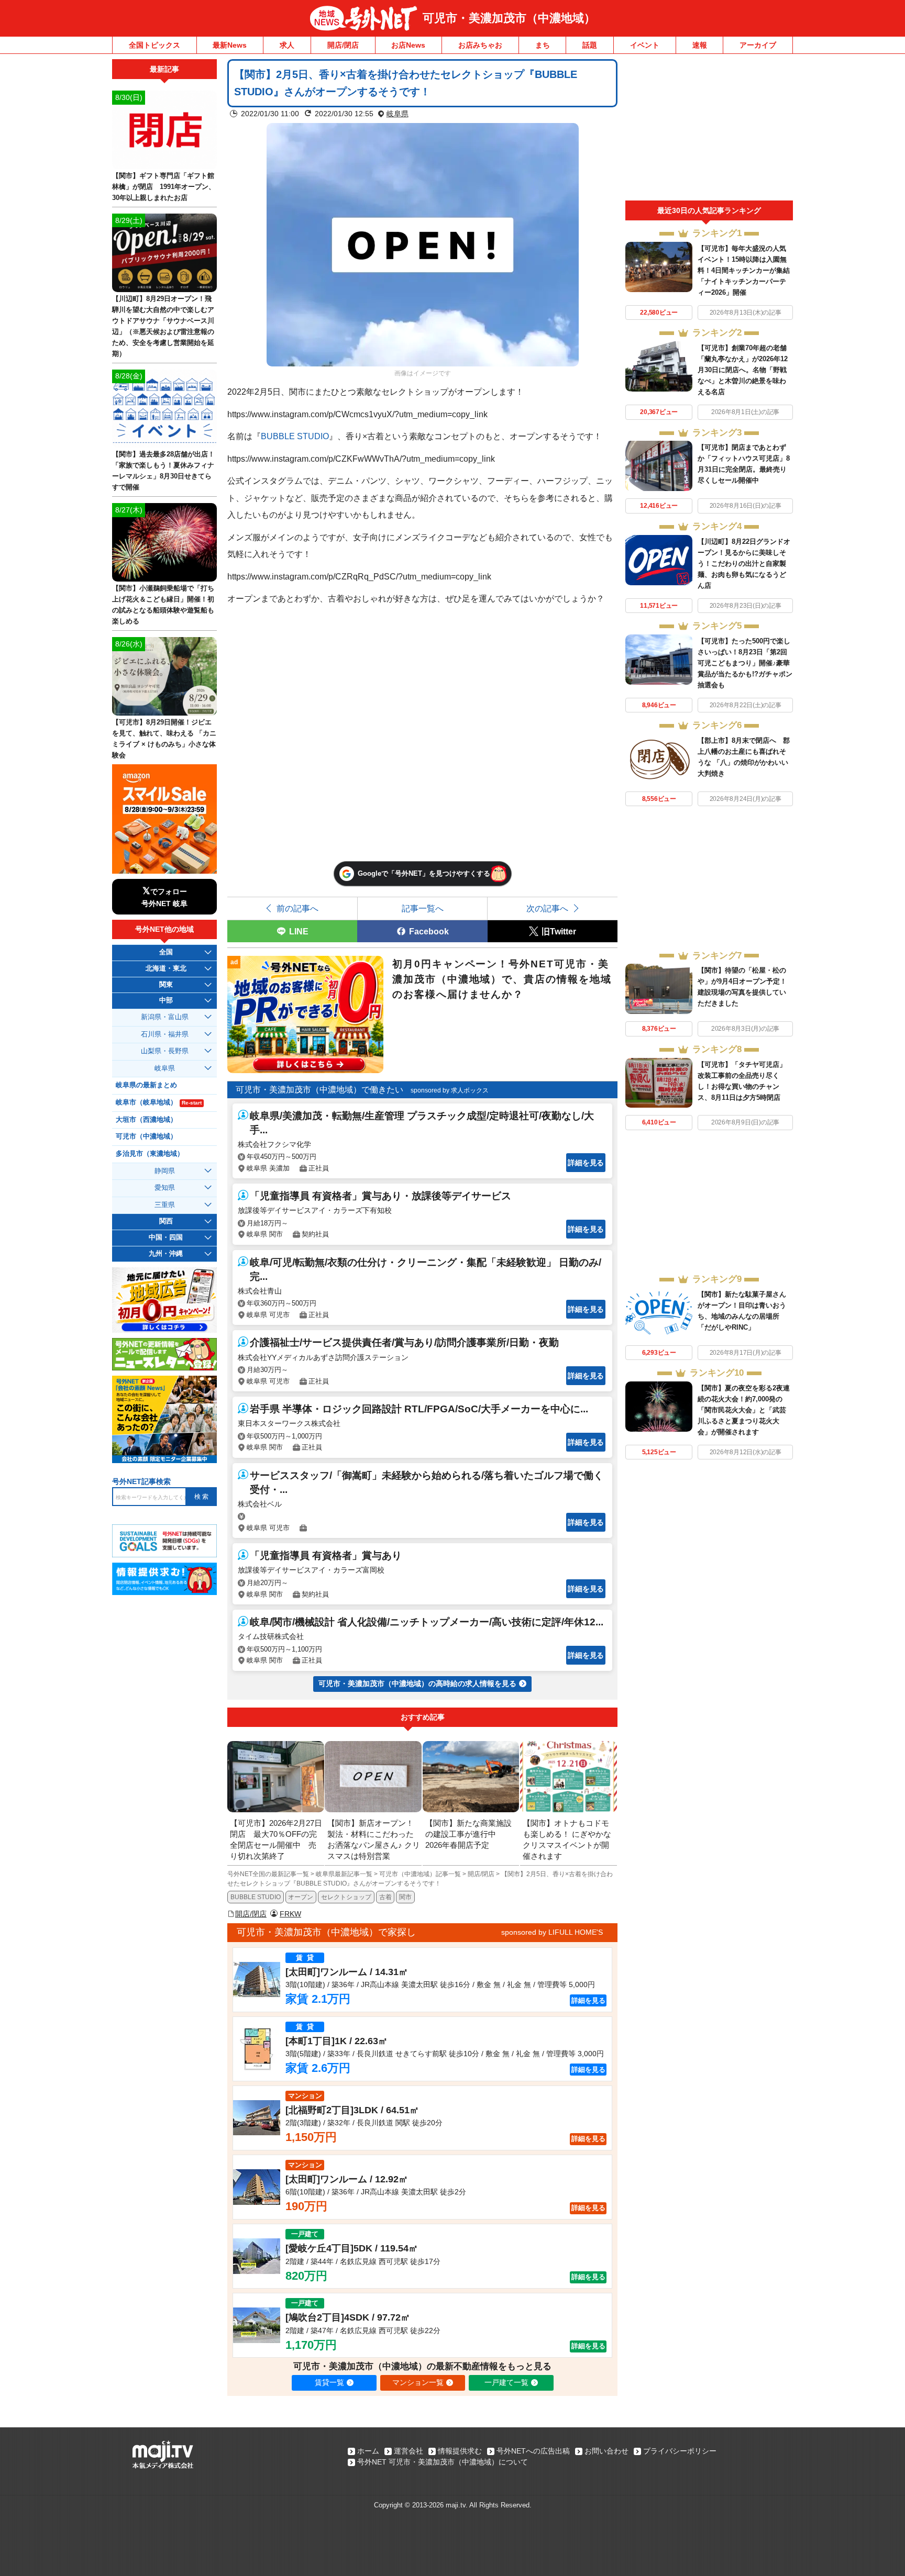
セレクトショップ (346, 1897)
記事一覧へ (423, 908)
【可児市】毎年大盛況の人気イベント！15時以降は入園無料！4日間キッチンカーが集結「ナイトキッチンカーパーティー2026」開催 (744, 270)
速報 (700, 45)
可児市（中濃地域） (146, 1136)
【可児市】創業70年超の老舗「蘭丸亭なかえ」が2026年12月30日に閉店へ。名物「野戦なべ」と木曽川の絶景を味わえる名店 (743, 370)
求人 (287, 45)
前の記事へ (297, 908)
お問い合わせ (606, 2451)
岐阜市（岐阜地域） (159, 1102)
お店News (408, 45)
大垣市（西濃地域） (146, 1120)
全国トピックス (154, 45)
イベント (645, 45)
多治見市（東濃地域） (150, 1154)
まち (543, 45)
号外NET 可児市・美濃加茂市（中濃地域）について (443, 2462)
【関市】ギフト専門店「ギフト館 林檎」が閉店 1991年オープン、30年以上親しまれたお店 (164, 187)
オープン (301, 1897)
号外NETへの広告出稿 (533, 2451)
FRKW (290, 1914)
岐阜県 (398, 114)
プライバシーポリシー (680, 2451)
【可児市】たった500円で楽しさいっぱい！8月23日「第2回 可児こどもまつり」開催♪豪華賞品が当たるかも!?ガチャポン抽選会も (745, 663)
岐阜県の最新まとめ (146, 1085)
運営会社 (409, 2451)
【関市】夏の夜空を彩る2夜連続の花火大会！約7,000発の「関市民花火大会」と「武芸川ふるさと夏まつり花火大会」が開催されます (744, 1410)
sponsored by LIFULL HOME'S (552, 1932)
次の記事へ (547, 908)
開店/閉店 (343, 45)
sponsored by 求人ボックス (450, 1090)
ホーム (368, 2451)
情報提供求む (460, 2451)
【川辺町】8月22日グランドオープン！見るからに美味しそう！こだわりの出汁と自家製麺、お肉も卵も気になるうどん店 (744, 564)
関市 (405, 1897)
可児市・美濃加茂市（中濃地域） (509, 18)
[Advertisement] (709, 130)
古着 (385, 1897)
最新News (230, 45)
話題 (590, 45)
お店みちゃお (480, 45)
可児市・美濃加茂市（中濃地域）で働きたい (319, 1090)
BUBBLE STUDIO (295, 436)
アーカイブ (758, 45)
